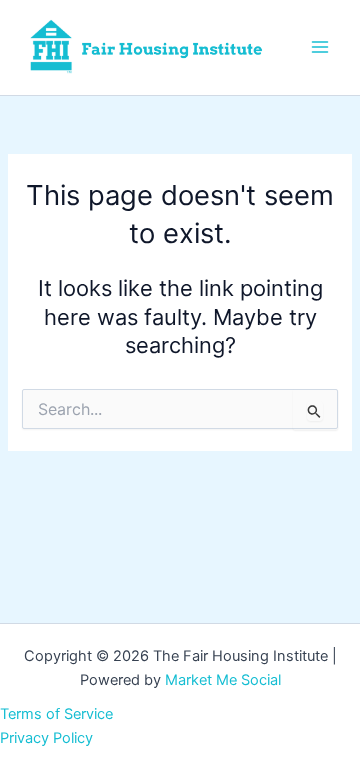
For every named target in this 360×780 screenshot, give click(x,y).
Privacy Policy (46, 738)
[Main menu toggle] (320, 47)
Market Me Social (223, 680)
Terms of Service (56, 714)
